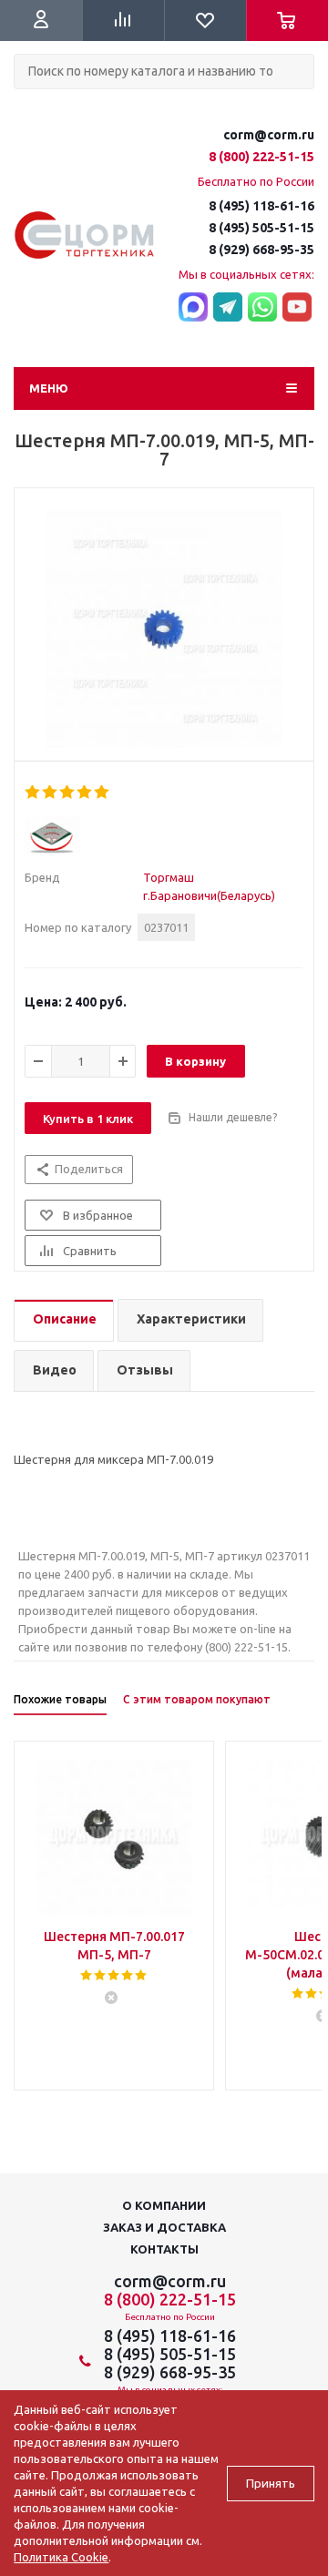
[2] (51, 792)
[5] (102, 792)
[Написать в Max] (193, 308)
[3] (68, 792)
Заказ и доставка (164, 2227)
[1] (33, 792)
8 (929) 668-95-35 (261, 250)
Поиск (24, 104)
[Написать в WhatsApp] (262, 308)
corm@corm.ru (269, 135)
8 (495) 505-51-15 (261, 228)
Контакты (164, 2249)
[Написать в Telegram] (228, 308)
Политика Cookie (61, 2557)
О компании (164, 2205)
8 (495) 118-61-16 (261, 206)
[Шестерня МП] (164, 629)
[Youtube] (297, 308)
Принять (271, 2484)
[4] (85, 792)
